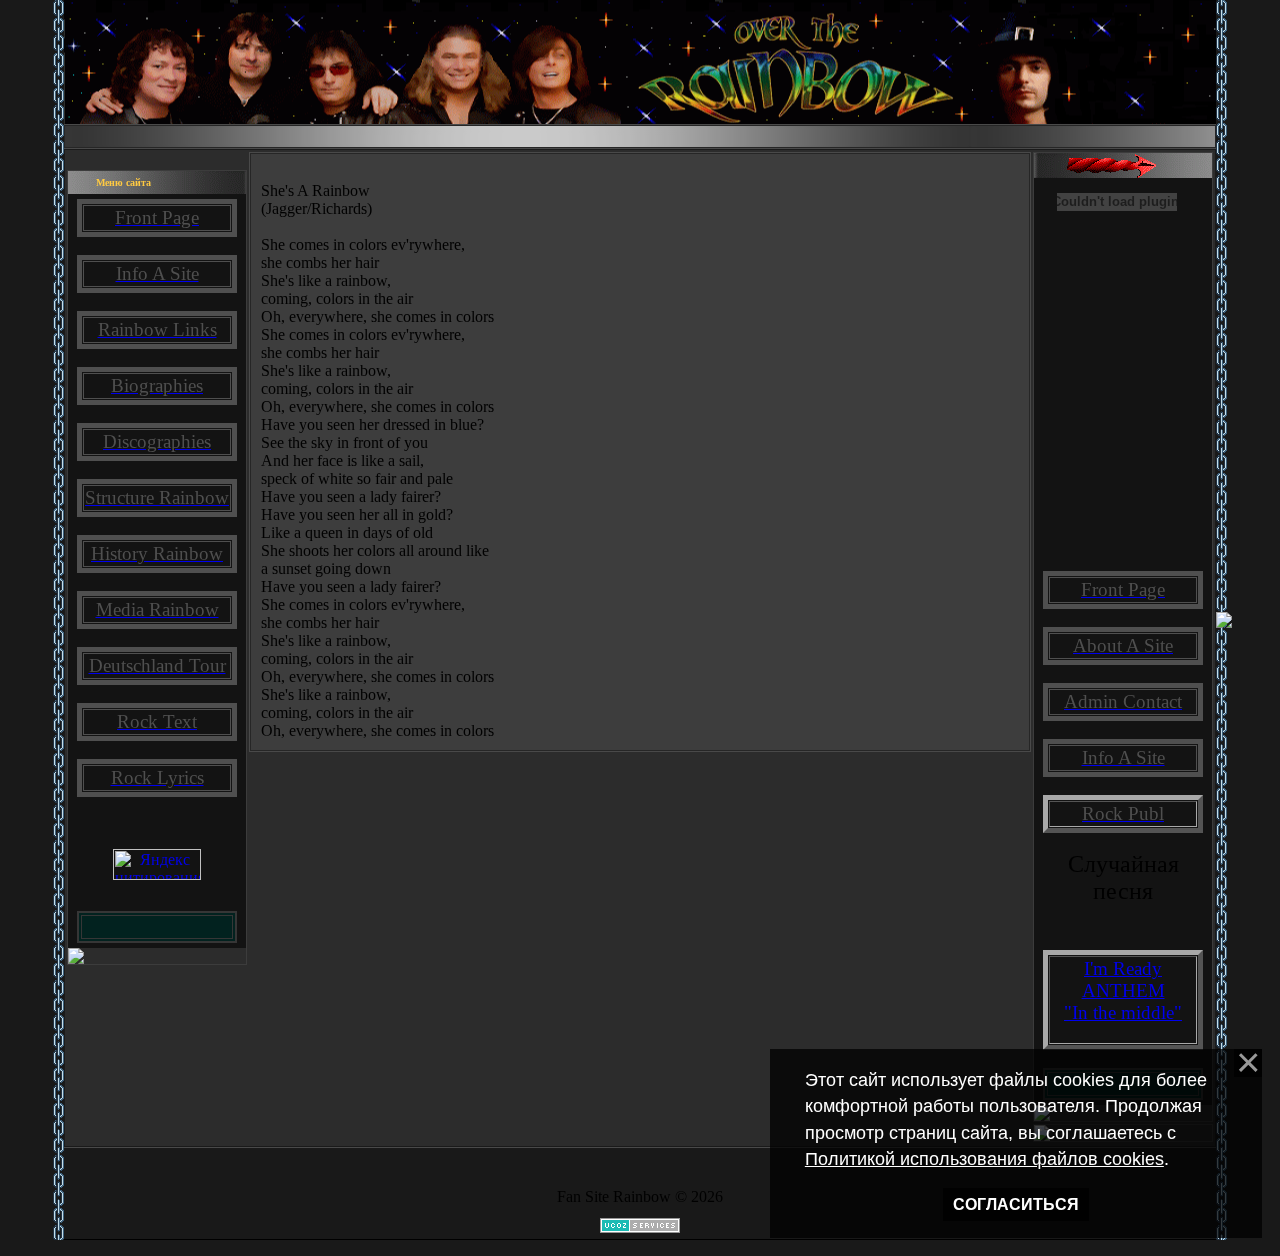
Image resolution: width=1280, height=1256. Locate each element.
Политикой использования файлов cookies (984, 1159)
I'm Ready (1123, 968)
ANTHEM (1123, 990)
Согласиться (1016, 1204)
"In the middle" (1123, 1012)
